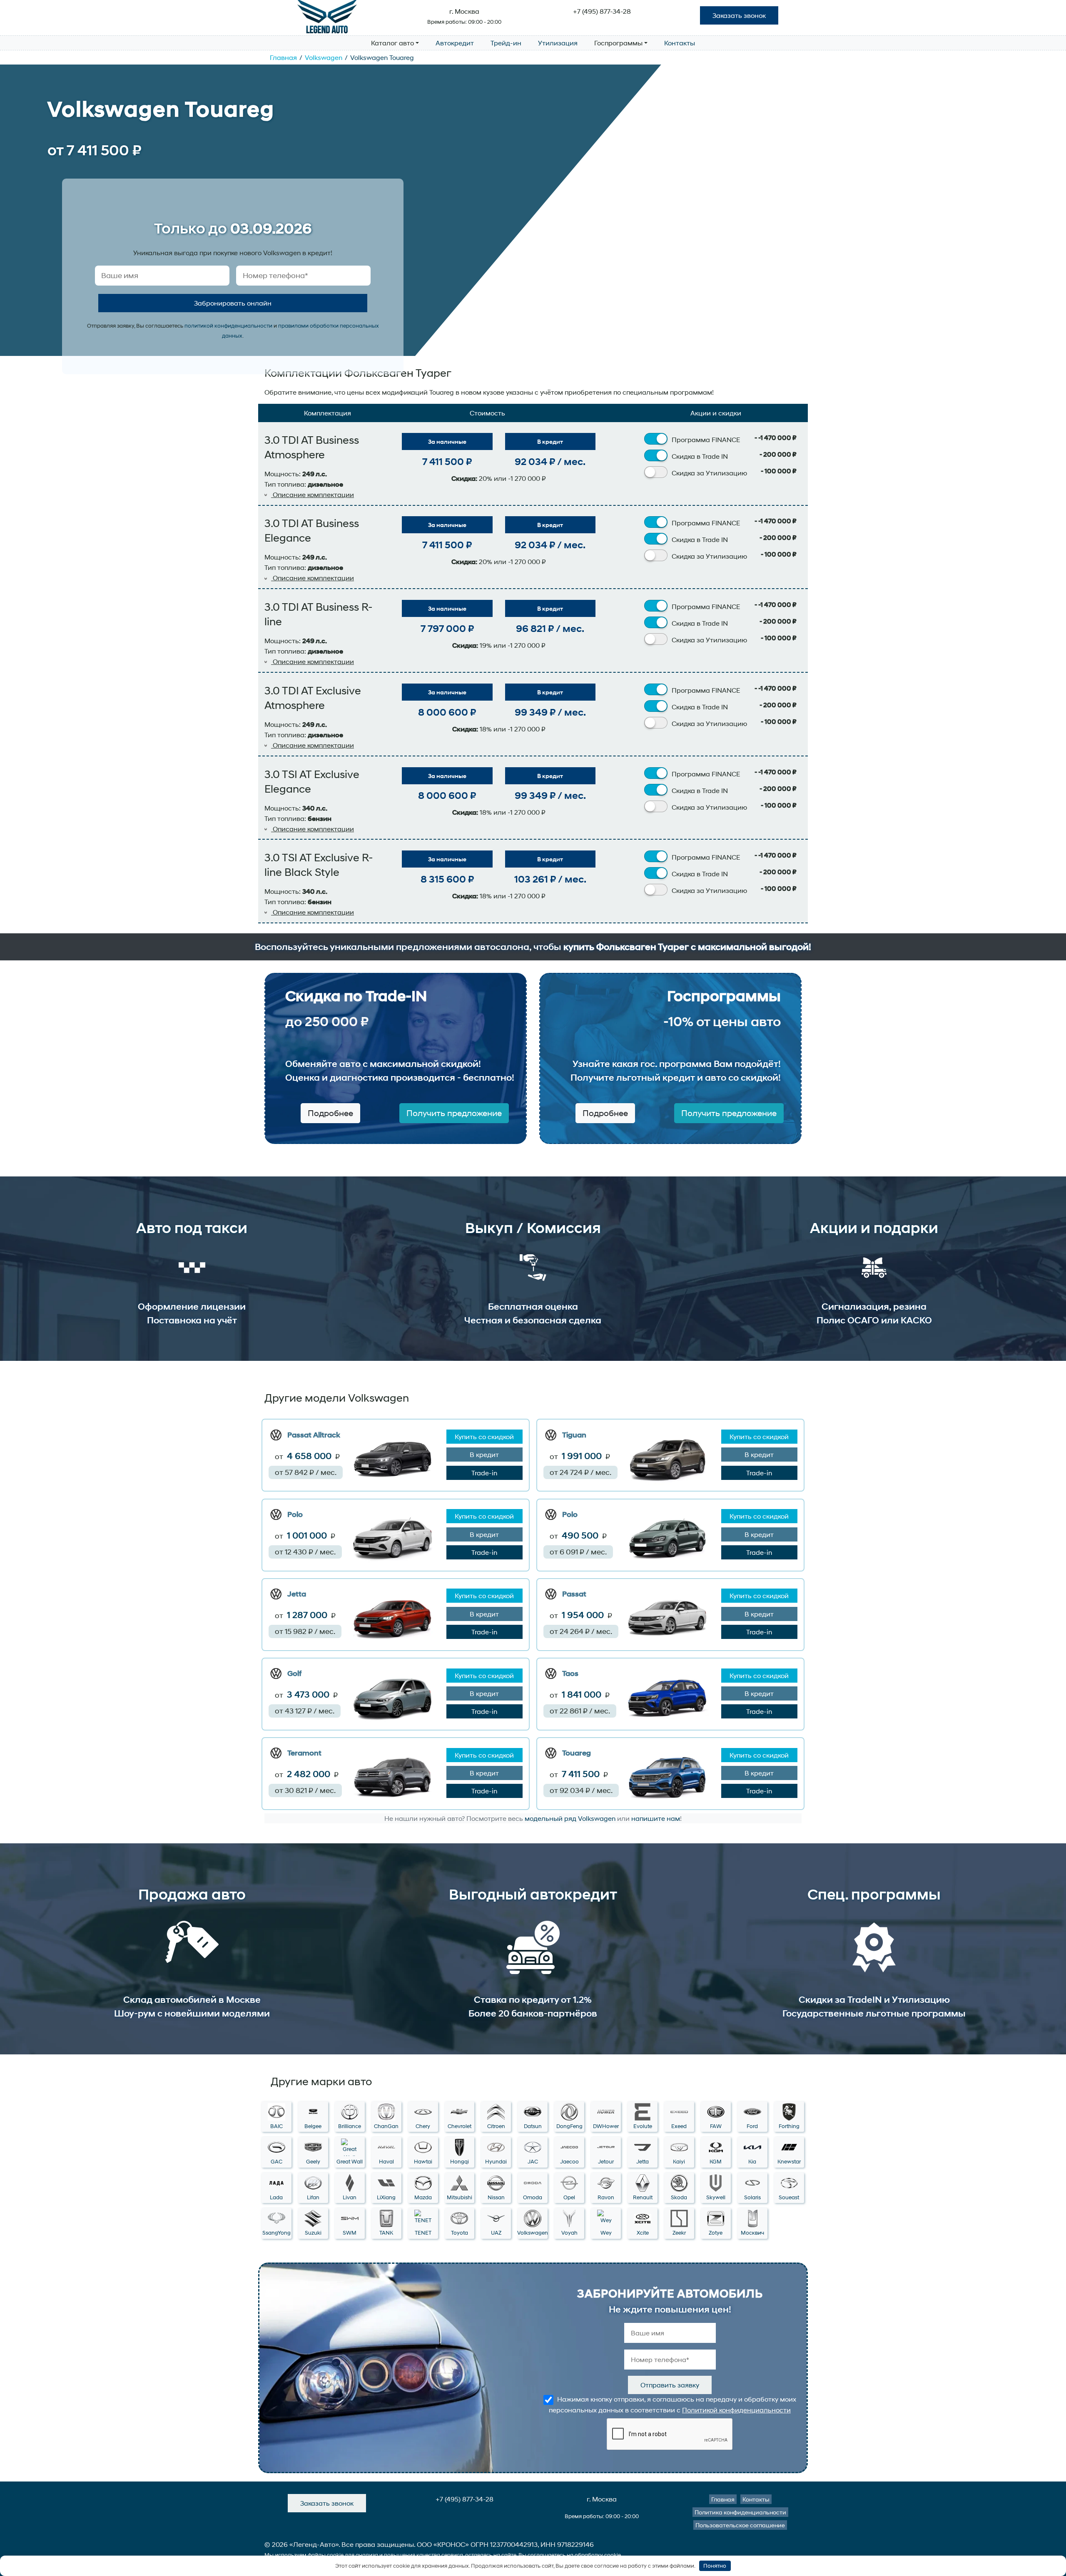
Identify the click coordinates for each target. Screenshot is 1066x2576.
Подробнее (330, 1113)
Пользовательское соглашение (740, 2525)
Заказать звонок (739, 15)
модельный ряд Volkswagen (570, 1818)
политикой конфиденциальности (228, 326)
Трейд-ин (506, 43)
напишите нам (656, 1818)
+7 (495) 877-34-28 (602, 11)
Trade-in (484, 1473)
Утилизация (558, 43)
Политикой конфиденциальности (736, 2410)
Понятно (715, 2566)
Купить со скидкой (484, 1436)
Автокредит (455, 43)
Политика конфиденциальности (740, 2512)
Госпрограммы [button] (618, 43)
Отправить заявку (670, 2385)
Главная (283, 57)
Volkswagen (324, 57)
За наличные (447, 441)
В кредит (550, 441)
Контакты (680, 43)
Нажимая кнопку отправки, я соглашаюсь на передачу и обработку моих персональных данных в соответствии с (672, 2404)
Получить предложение (454, 1113)
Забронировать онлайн (233, 303)
